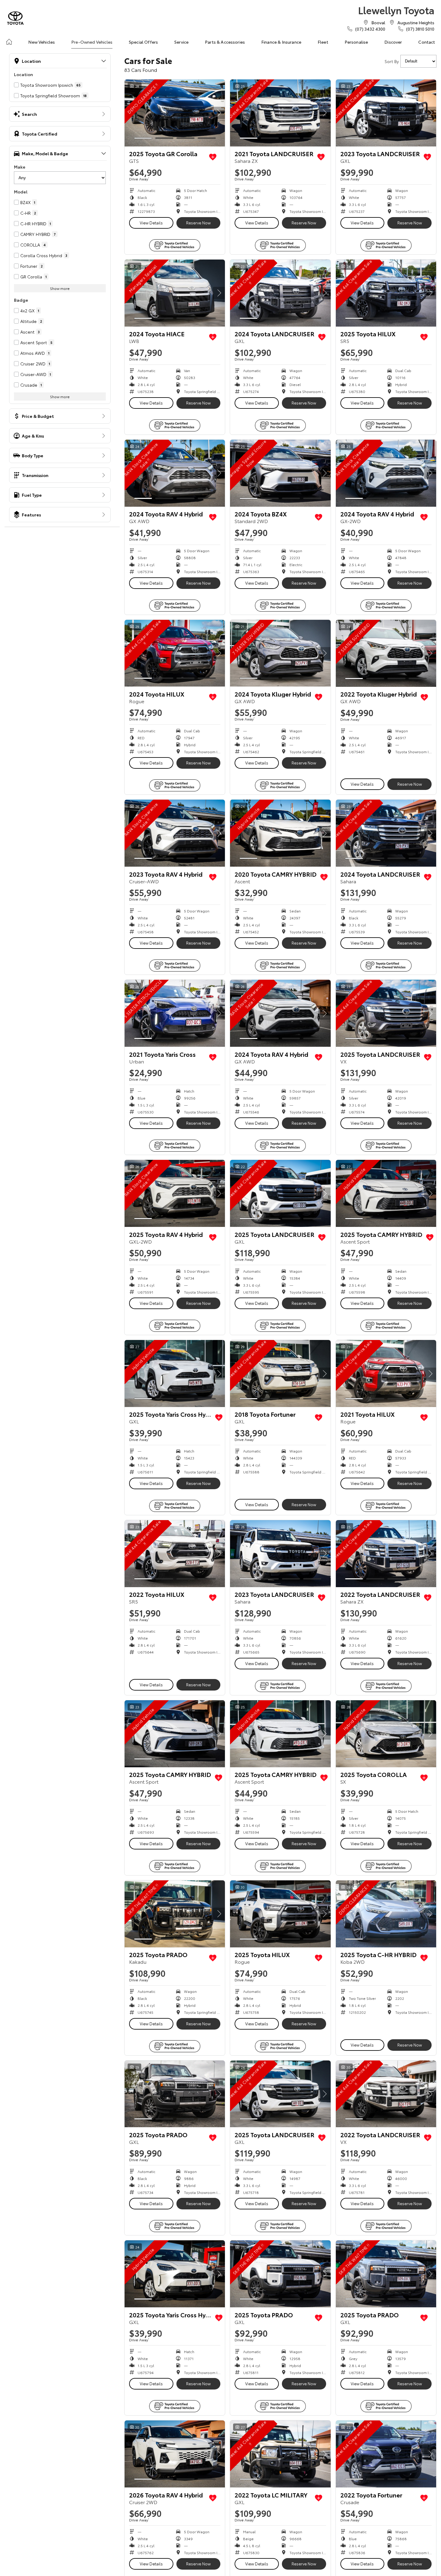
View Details (151, 223)
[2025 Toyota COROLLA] (386, 1734)
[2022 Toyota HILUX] (175, 1554)
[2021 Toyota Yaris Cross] (175, 1013)
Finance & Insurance (281, 42)
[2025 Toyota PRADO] (175, 1914)
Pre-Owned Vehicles (92, 42)
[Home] (9, 42)
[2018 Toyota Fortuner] (280, 1374)
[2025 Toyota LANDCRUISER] (386, 1013)
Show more (60, 288)
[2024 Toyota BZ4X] (280, 473)
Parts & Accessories (225, 42)
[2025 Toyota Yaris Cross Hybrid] (175, 1374)
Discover (393, 42)
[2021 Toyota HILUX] (386, 1374)
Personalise (356, 42)
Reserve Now (198, 223)
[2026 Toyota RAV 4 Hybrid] (175, 2454)
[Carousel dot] (143, 138)
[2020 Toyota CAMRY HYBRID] (280, 833)
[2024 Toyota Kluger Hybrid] (280, 653)
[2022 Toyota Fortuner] (386, 2454)
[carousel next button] (219, 113)
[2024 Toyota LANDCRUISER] (280, 293)
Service (181, 42)
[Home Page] (15, 18)
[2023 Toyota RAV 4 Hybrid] (175, 833)
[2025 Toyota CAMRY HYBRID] (386, 1193)
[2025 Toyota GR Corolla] (175, 113)
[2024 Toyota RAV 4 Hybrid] (175, 473)
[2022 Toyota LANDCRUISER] (386, 1554)
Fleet (323, 42)
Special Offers (143, 42)
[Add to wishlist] (213, 157)
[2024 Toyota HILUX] (175, 653)
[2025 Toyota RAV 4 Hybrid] (175, 1193)
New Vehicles (42, 42)
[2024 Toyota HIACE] (175, 293)
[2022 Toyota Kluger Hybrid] (386, 653)
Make (20, 167)
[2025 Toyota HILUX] (386, 293)
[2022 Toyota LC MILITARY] (280, 2454)
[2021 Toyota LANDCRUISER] (280, 113)
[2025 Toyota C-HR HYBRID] (386, 1914)
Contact (427, 42)
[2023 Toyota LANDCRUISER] (386, 113)
